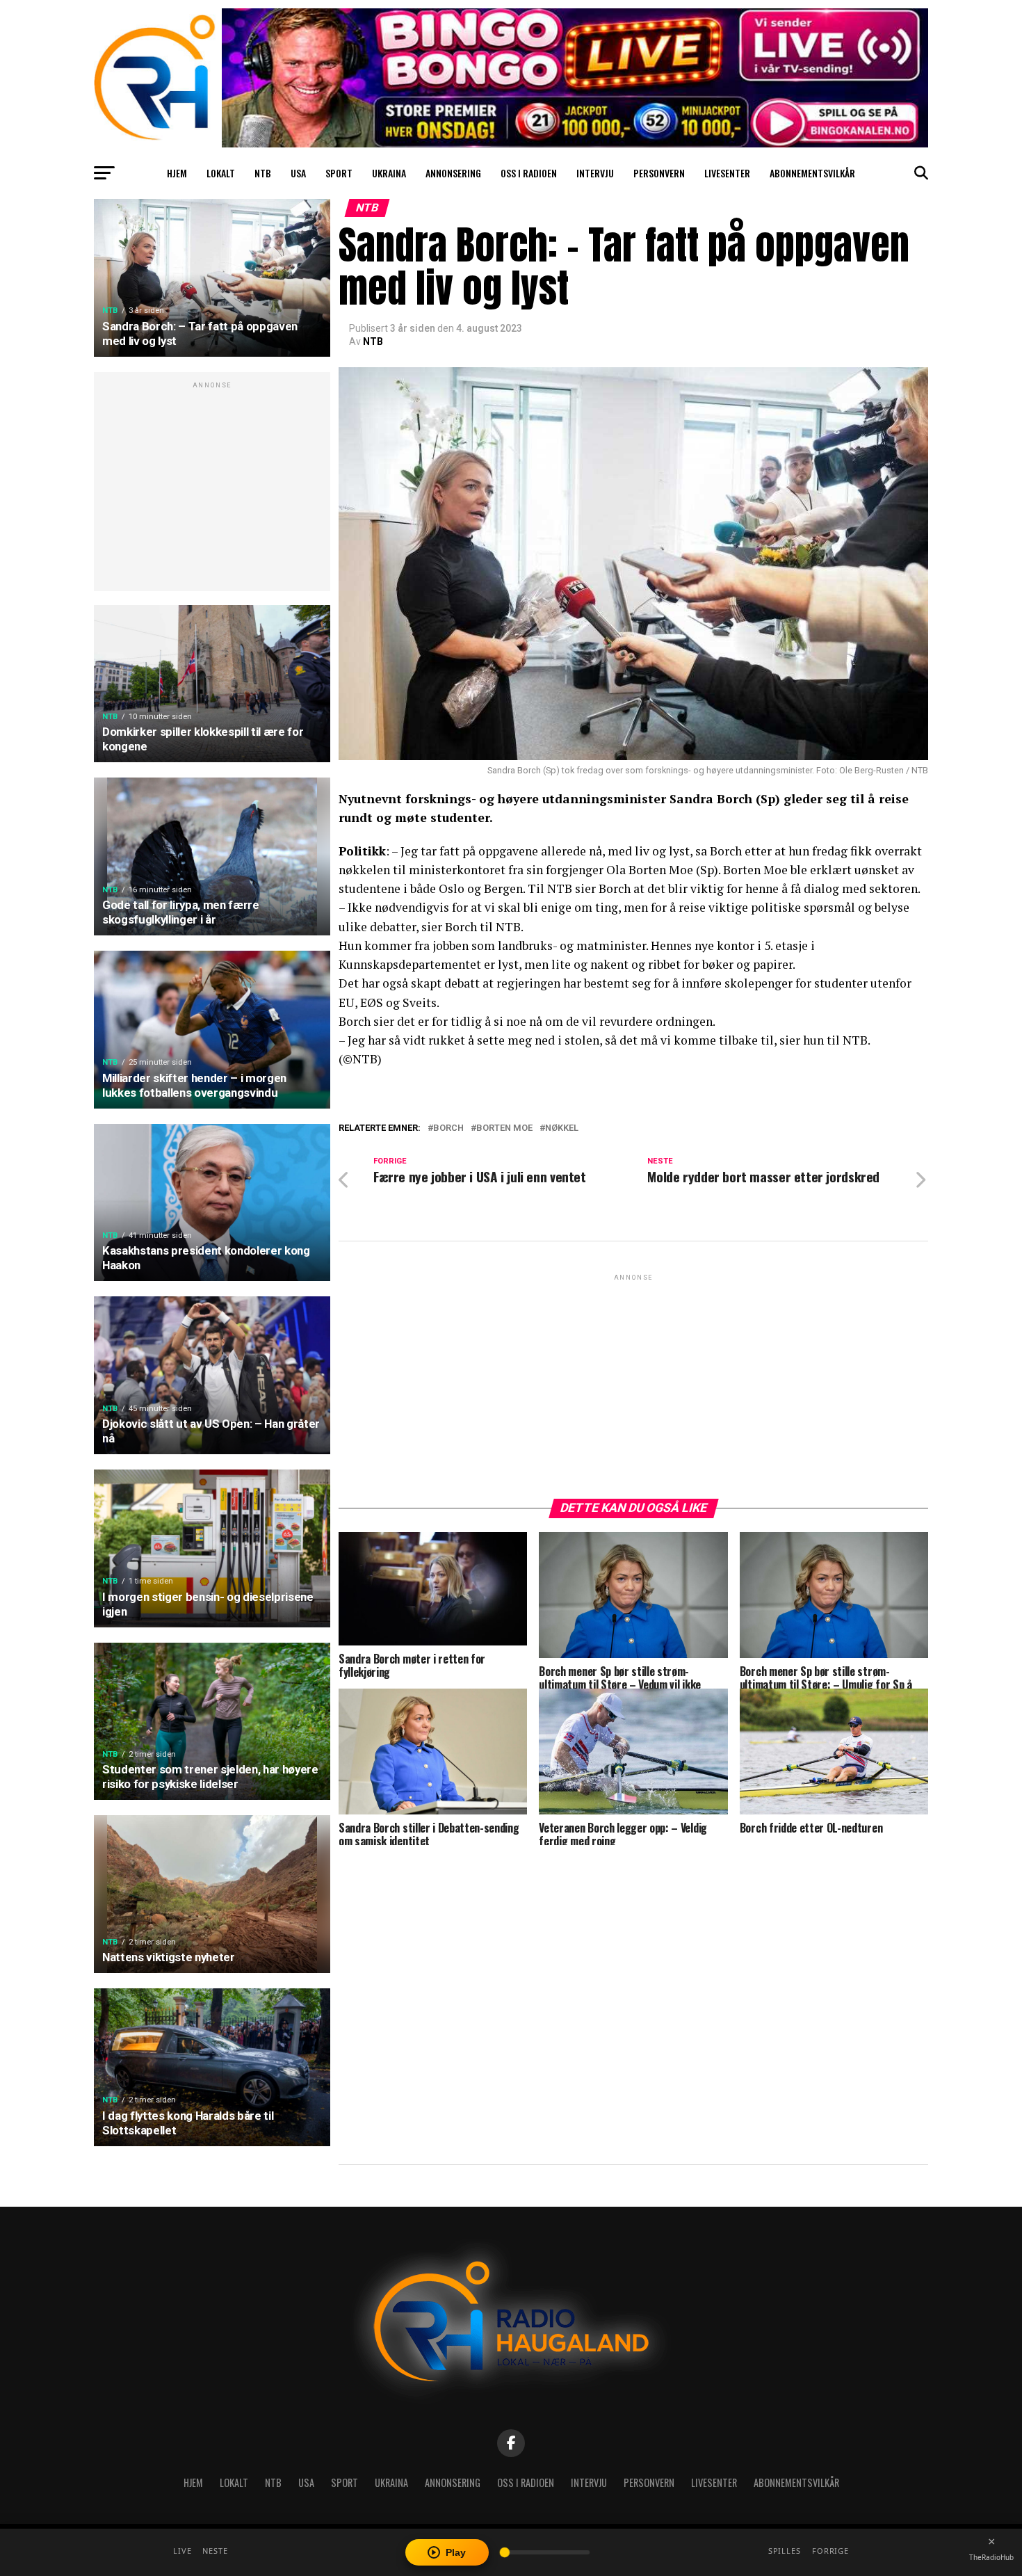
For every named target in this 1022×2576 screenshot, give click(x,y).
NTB (263, 173)
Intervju (595, 173)
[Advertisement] (212, 489)
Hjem (177, 173)
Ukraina (389, 173)
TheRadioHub (991, 2557)
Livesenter (727, 173)
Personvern (659, 173)
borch (448, 1128)
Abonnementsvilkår (812, 173)
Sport (339, 173)
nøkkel (562, 1128)
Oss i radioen (529, 173)
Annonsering (453, 173)
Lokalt (221, 173)
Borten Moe (504, 1128)
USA (298, 173)
